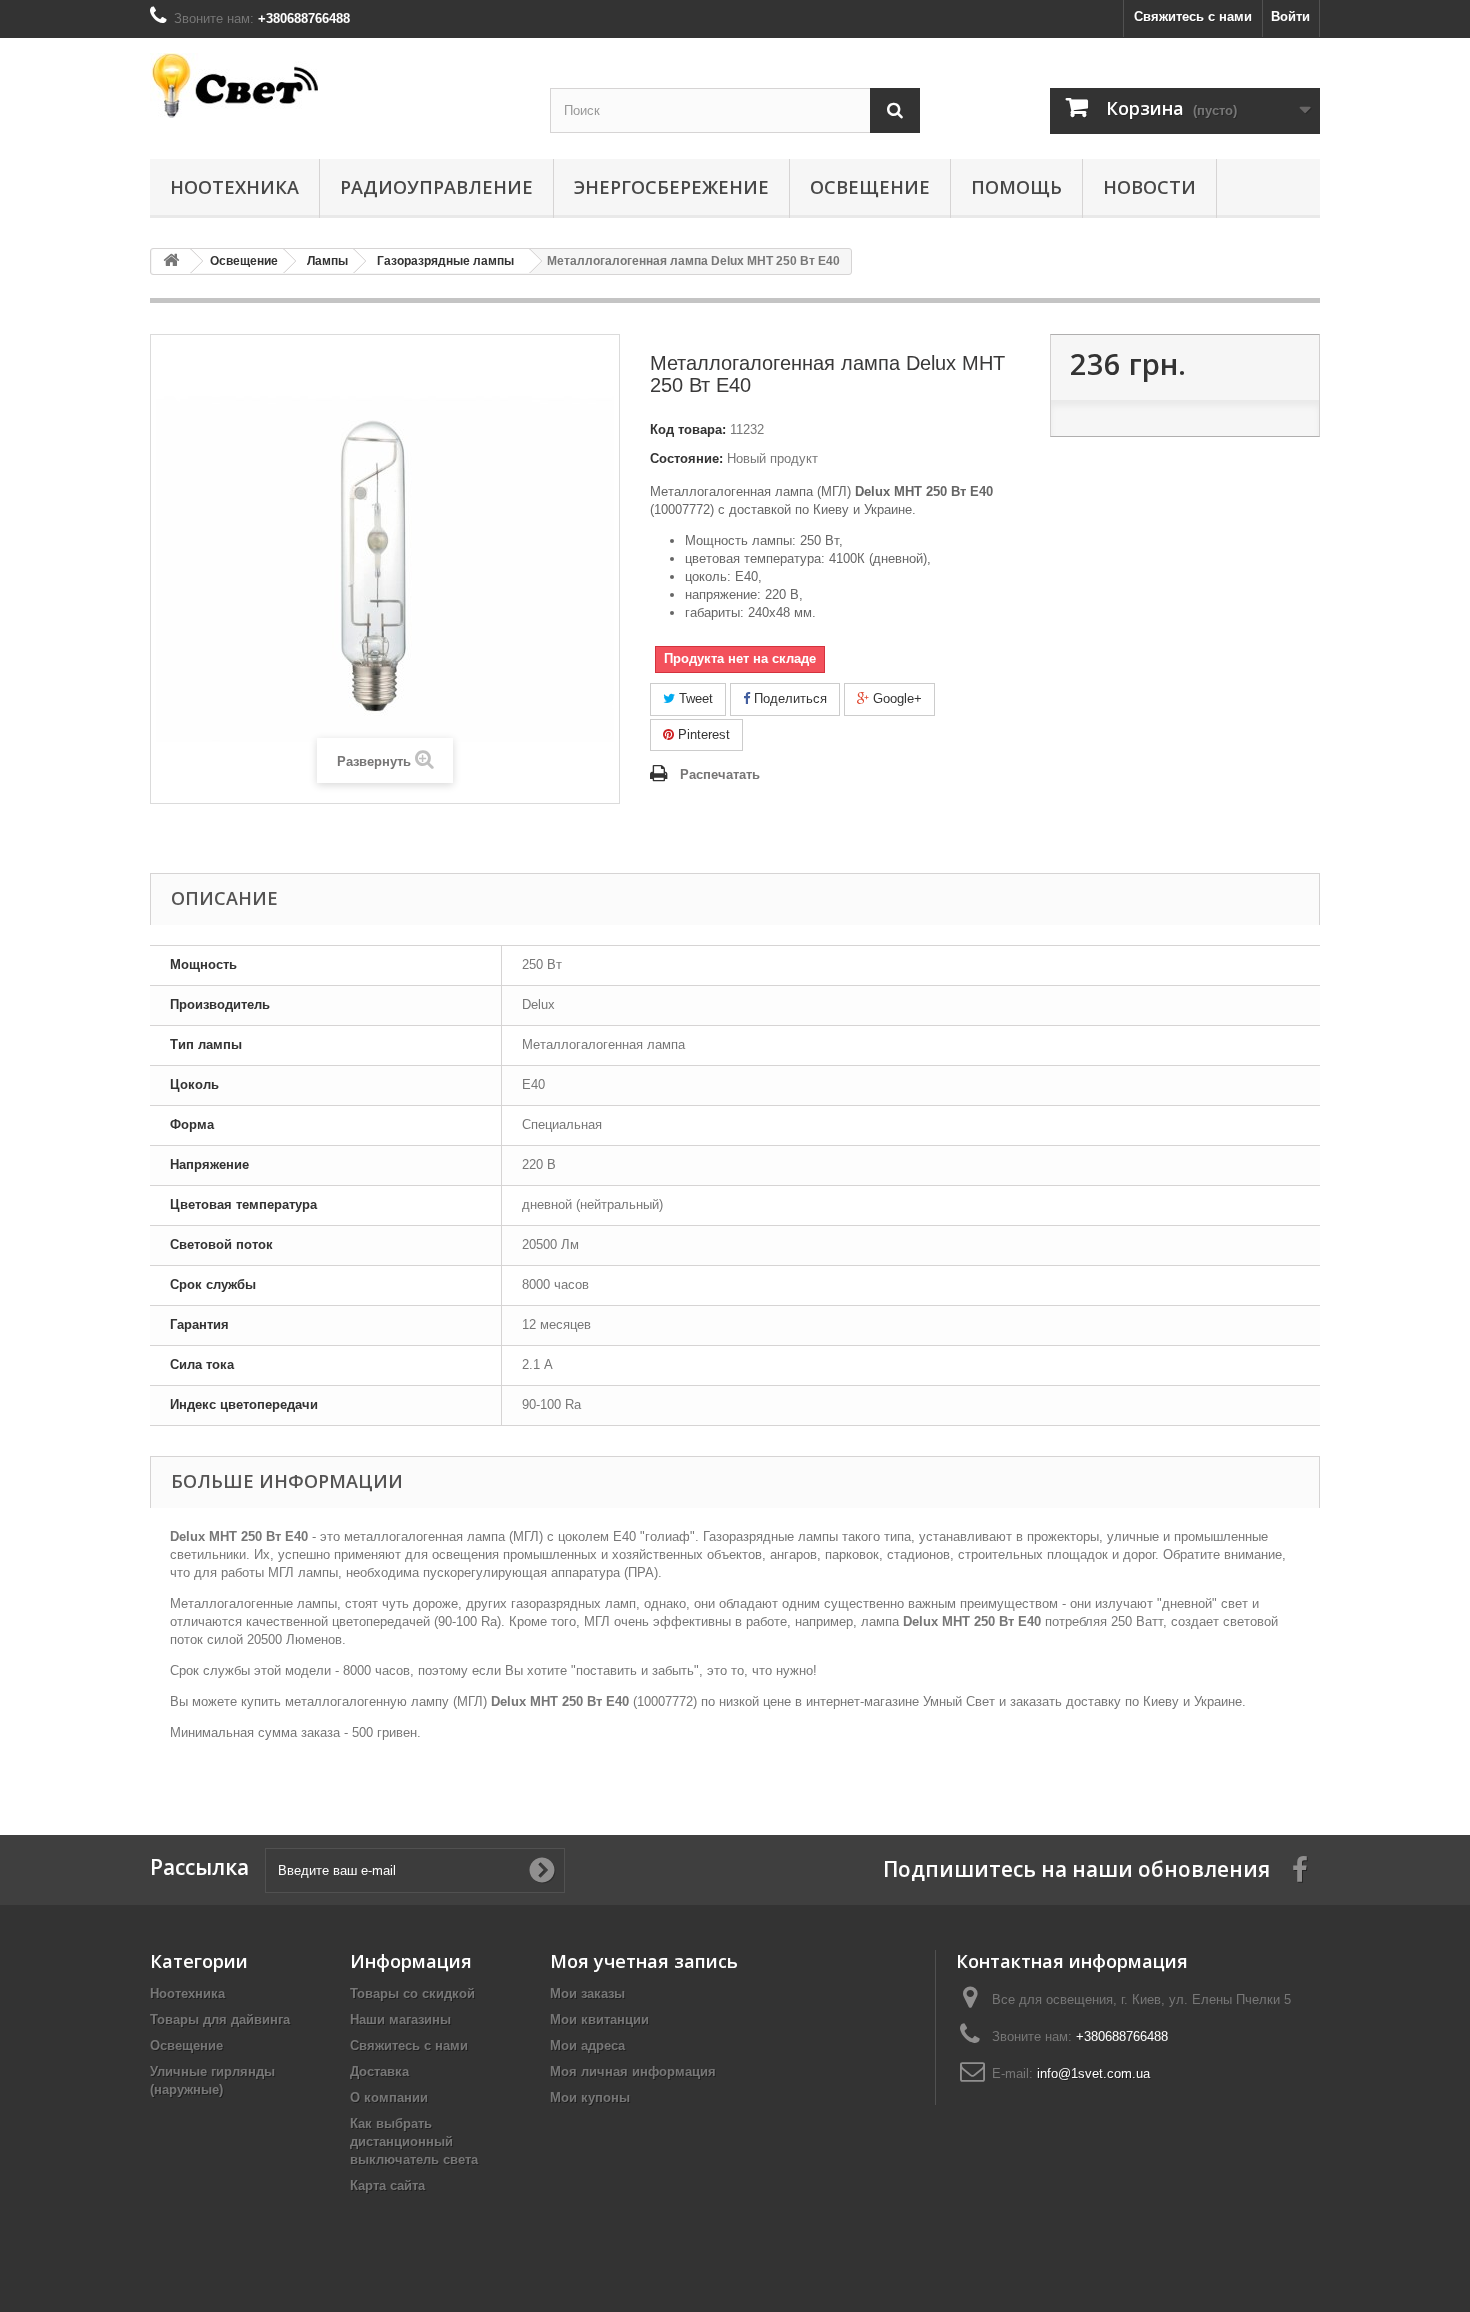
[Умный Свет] (335, 85)
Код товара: (688, 429)
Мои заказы (587, 1993)
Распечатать (720, 774)
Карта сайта (387, 2185)
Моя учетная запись (644, 1961)
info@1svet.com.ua (1093, 2073)
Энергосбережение (671, 187)
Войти (1290, 16)
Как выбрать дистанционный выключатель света (414, 2141)
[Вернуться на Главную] (171, 261)
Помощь (1016, 187)
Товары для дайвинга (220, 2019)
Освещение (870, 187)
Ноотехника (234, 187)
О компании (389, 2097)
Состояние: (686, 458)
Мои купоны (590, 2097)
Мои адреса (587, 2045)
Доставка (379, 2071)
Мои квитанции (599, 2019)
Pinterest (702, 734)
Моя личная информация (633, 2071)
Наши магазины (400, 2019)
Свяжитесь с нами (1193, 16)
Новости (1149, 187)
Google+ (895, 698)
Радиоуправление (436, 187)
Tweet (694, 698)
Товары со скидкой (412, 1993)
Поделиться (788, 698)
